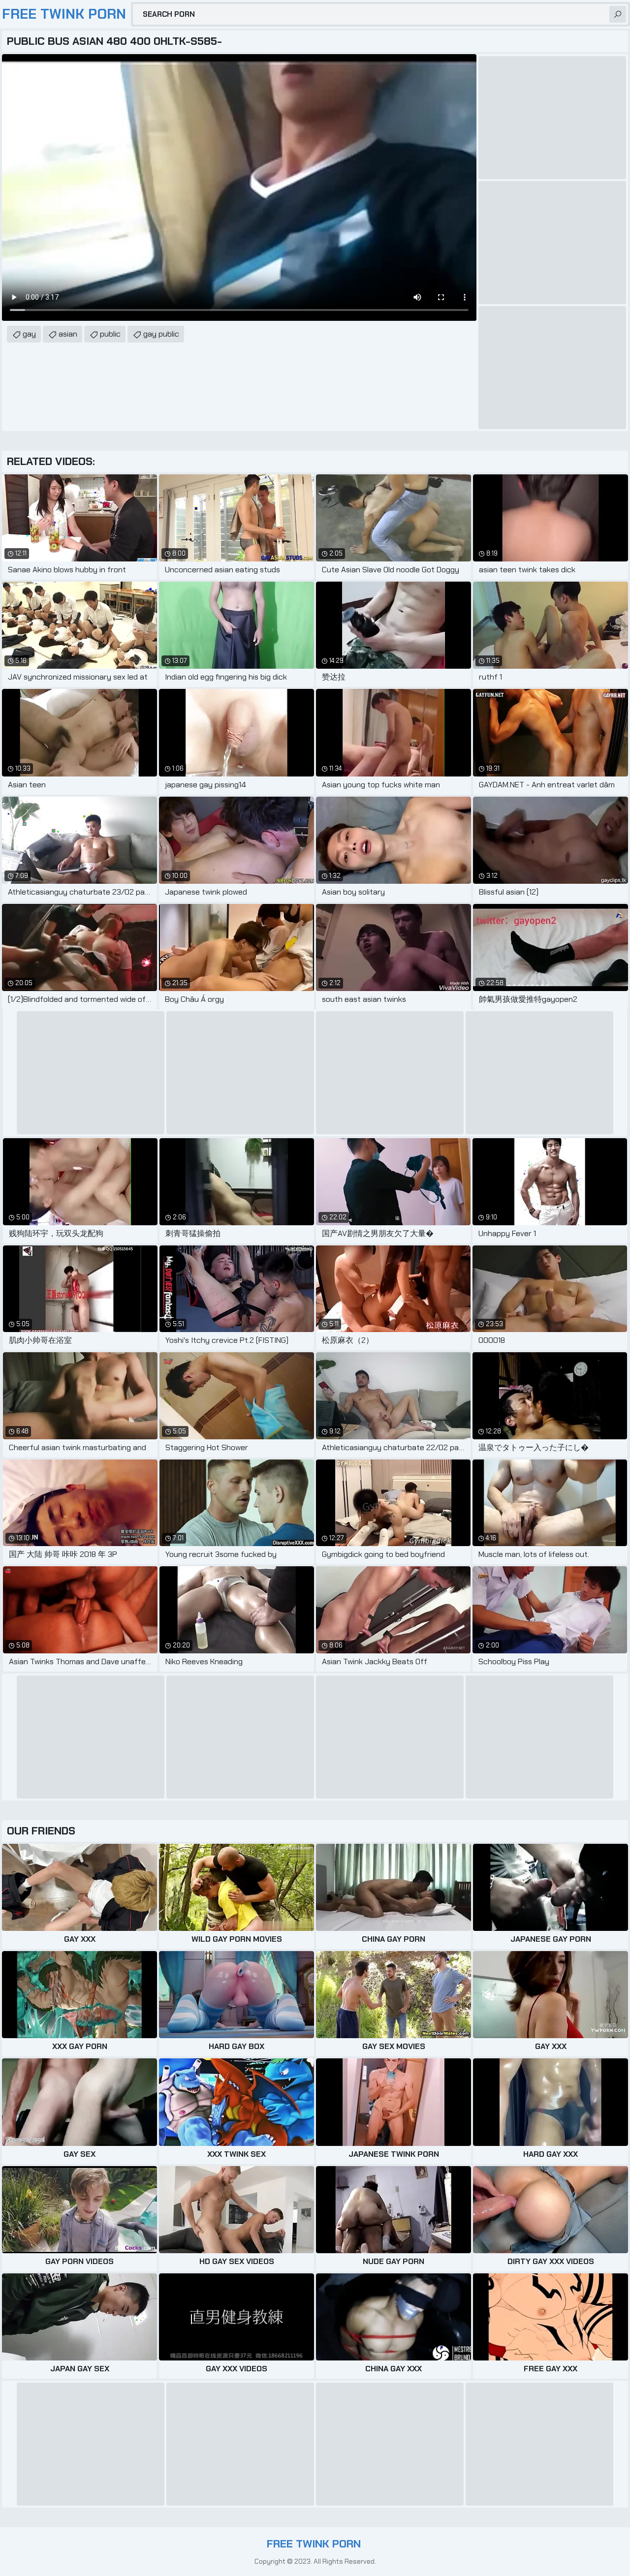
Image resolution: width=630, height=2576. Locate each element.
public (110, 334)
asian (68, 334)
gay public (161, 334)
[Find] (618, 14)
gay (29, 334)
